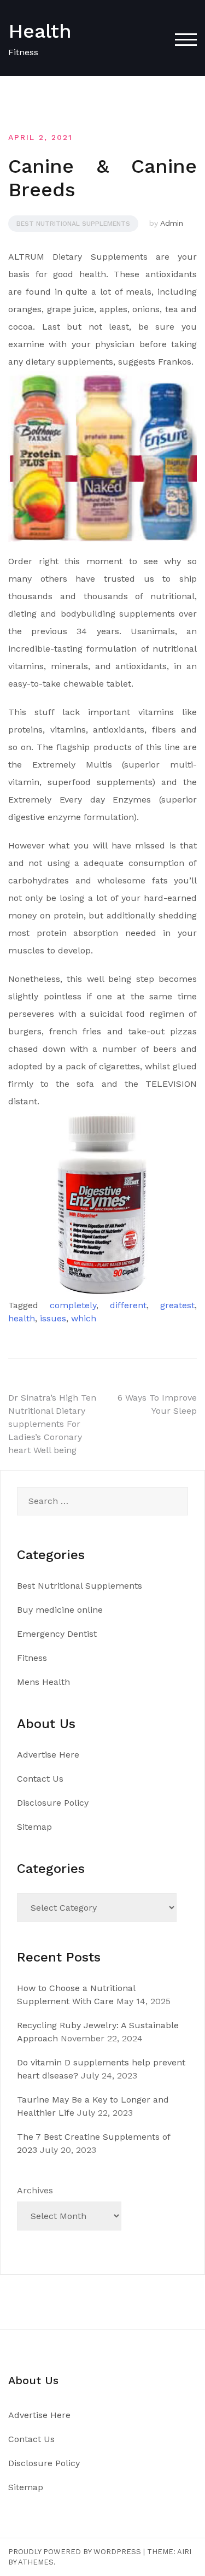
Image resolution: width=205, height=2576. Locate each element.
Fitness (32, 1658)
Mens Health (43, 1682)
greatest (177, 1305)
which (84, 1318)
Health (40, 31)
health (22, 1318)
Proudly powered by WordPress (75, 2552)
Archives (35, 2190)
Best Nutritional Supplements (73, 224)
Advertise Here (48, 1755)
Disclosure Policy (53, 1803)
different (128, 1305)
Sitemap (34, 1827)
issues (53, 1318)
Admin (172, 223)
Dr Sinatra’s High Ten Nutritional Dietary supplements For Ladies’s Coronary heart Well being (52, 1424)
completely (73, 1305)
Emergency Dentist (57, 1634)
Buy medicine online (60, 1610)
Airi (184, 2552)
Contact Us (40, 1779)
